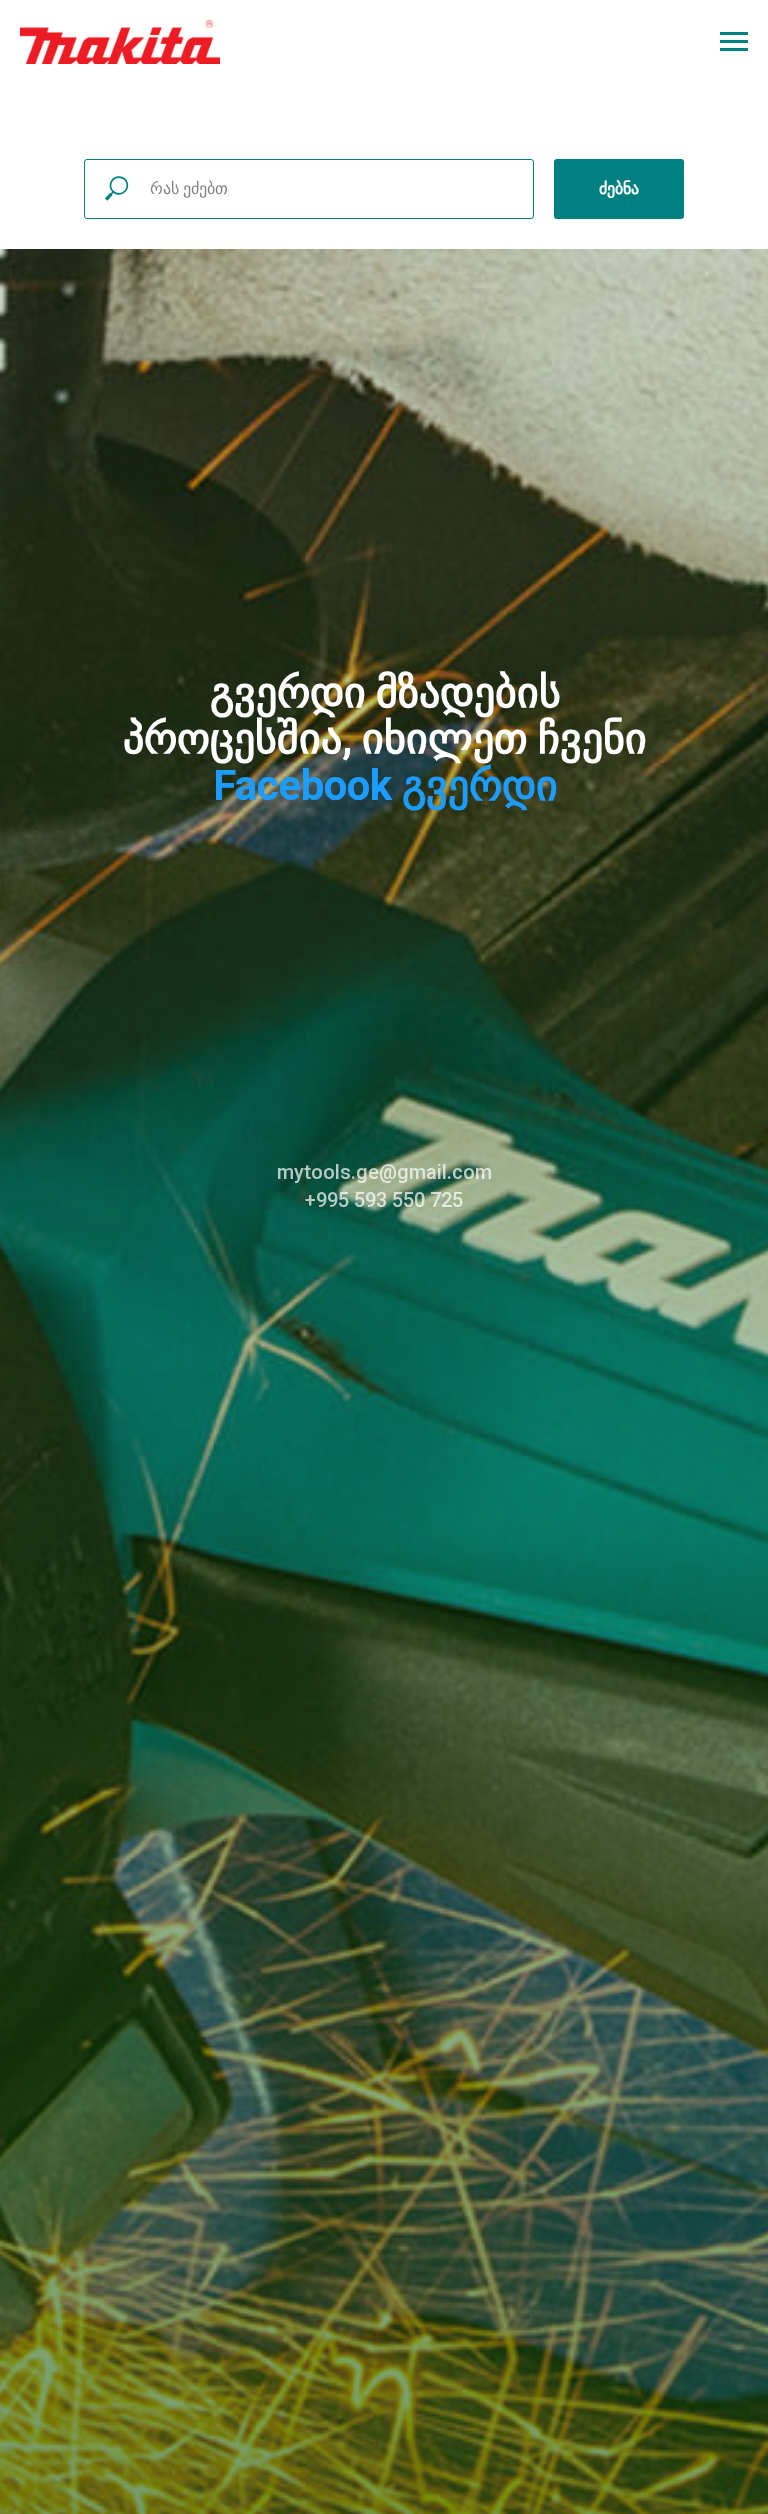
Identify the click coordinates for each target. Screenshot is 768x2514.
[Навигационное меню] (734, 42)
